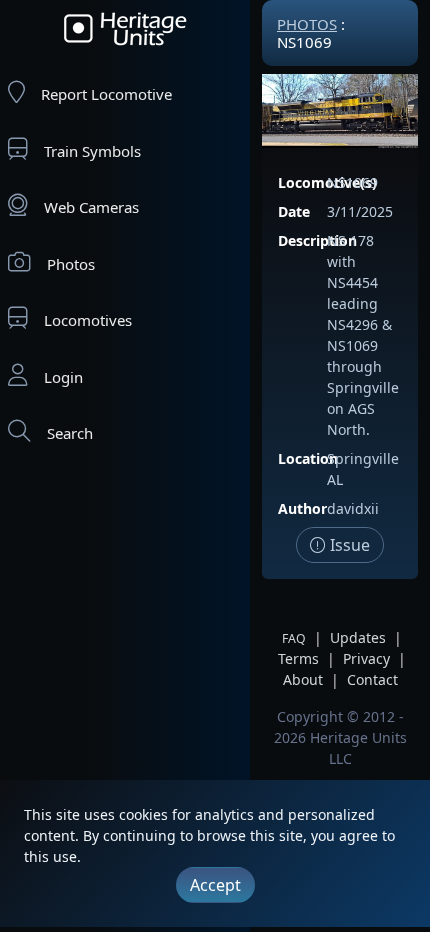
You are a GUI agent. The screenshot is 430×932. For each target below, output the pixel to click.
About (303, 679)
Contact (372, 679)
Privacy (366, 658)
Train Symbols (92, 151)
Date (294, 211)
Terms (298, 658)
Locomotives (88, 320)
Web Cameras (91, 207)
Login (63, 377)
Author (302, 508)
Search (70, 433)
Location (308, 458)
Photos (71, 264)
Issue (348, 545)
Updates (358, 637)
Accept (215, 885)
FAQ (294, 638)
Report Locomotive (106, 94)
